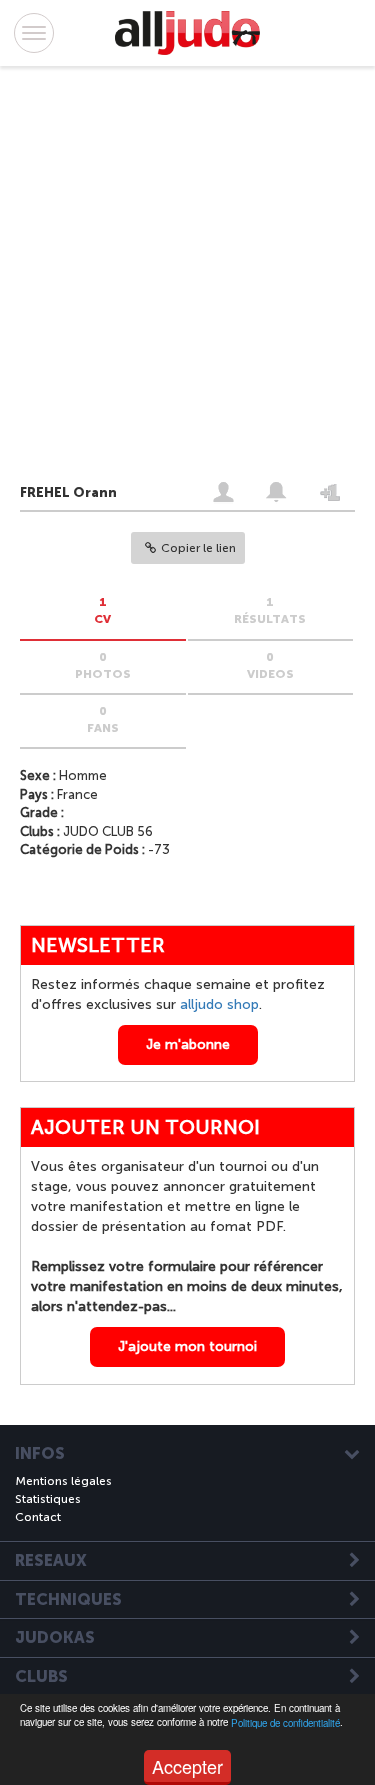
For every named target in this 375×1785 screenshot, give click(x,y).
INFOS (40, 1454)
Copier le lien (198, 548)
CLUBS (41, 1677)
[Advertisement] (167, 278)
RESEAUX (51, 1561)
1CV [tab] (102, 610)
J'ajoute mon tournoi (187, 1346)
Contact (38, 1517)
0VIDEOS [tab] (270, 665)
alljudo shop (219, 1004)
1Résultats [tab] (270, 610)
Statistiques (48, 1499)
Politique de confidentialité (285, 1723)
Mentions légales (63, 1481)
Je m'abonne (188, 1044)
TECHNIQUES (68, 1600)
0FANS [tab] (103, 719)
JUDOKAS (55, 1638)
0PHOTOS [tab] (103, 665)
